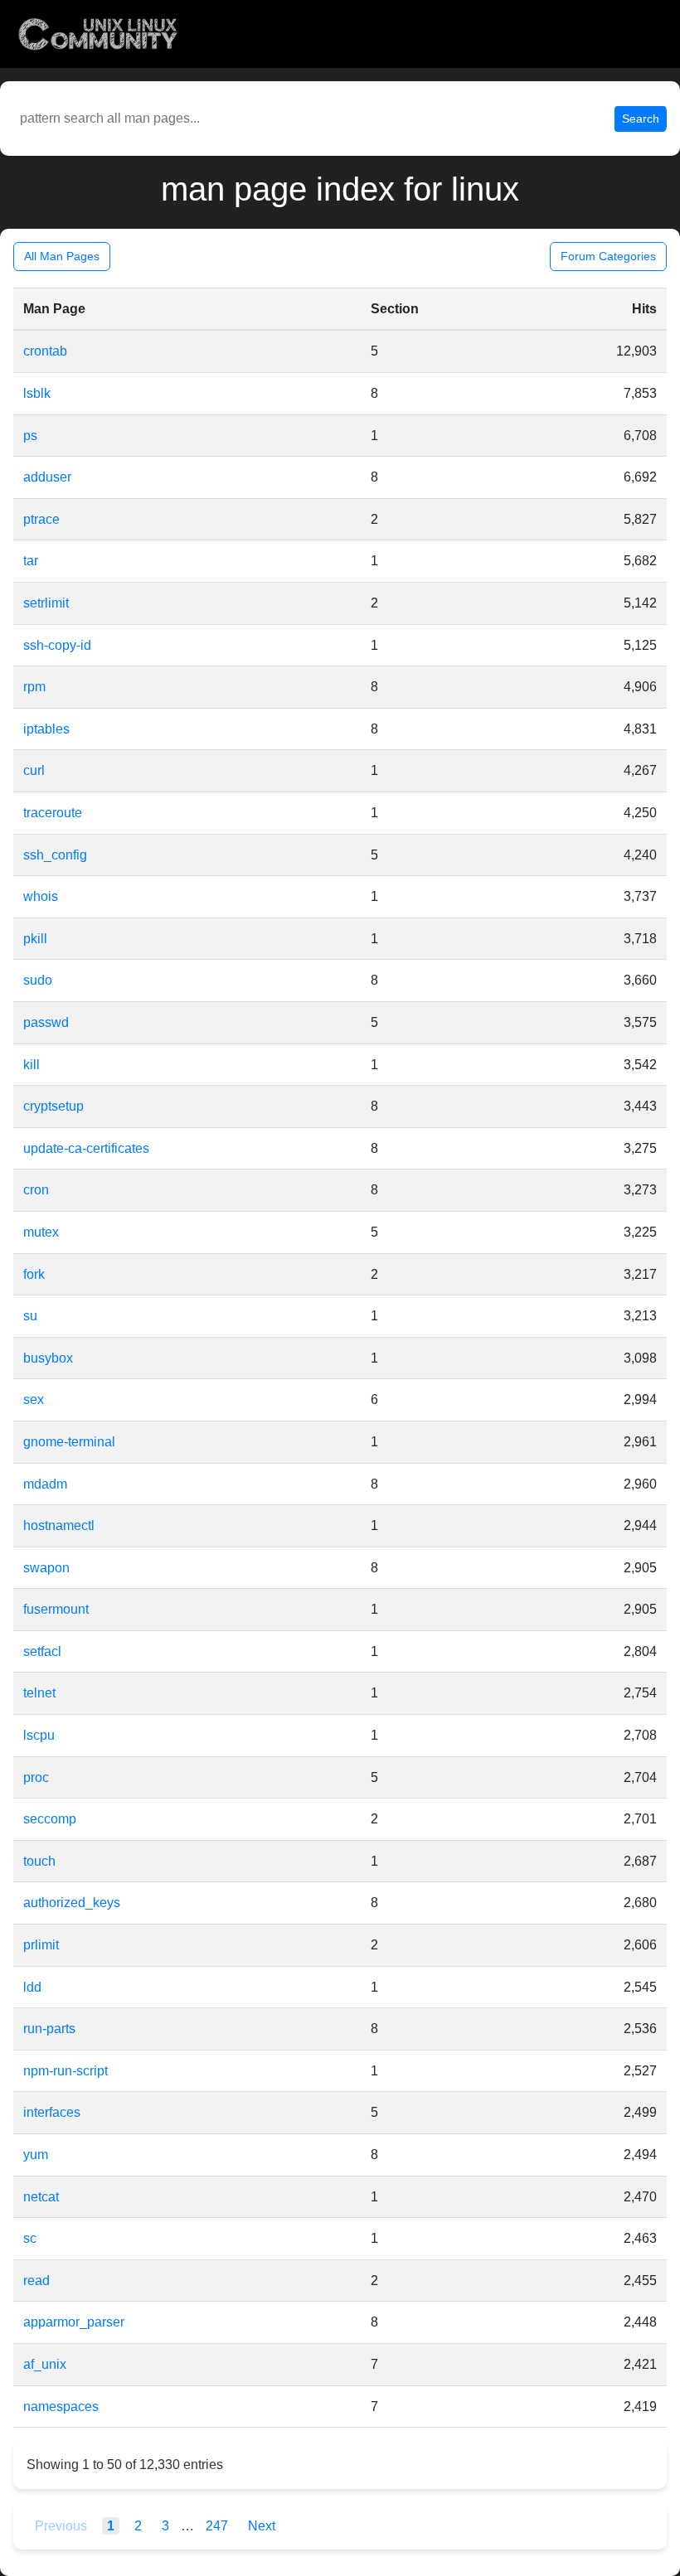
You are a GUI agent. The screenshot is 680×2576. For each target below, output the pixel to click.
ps (30, 436)
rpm (34, 687)
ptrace (41, 519)
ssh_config (55, 855)
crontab (45, 351)
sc (30, 2238)
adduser (47, 477)
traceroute (53, 813)
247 (219, 2526)
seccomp (50, 1819)
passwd (46, 1022)
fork (34, 1274)
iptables (46, 729)
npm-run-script (66, 2071)
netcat (41, 2197)
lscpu (39, 1735)
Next (262, 2526)
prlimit (41, 1945)
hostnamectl (59, 1525)
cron (36, 1190)
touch (39, 1861)
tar (31, 561)
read (36, 2281)
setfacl (42, 1651)
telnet (39, 1693)
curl (34, 770)
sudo (38, 980)
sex (34, 1399)
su (30, 1316)
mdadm (45, 1484)
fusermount (56, 1609)
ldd (32, 1987)
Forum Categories (608, 256)
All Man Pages (62, 256)
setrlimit (46, 603)
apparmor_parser (74, 2322)
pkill (35, 939)
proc (36, 1777)
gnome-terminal (69, 1442)
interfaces (52, 2112)
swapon (46, 1568)
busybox (48, 1358)
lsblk (37, 393)
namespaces (61, 2407)
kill (32, 1065)
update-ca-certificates (86, 1148)
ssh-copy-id (57, 645)
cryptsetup (53, 1106)
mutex (41, 1232)
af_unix (45, 2364)
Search (641, 119)
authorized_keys (72, 1903)
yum (36, 2155)
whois (41, 896)
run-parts (49, 2029)
